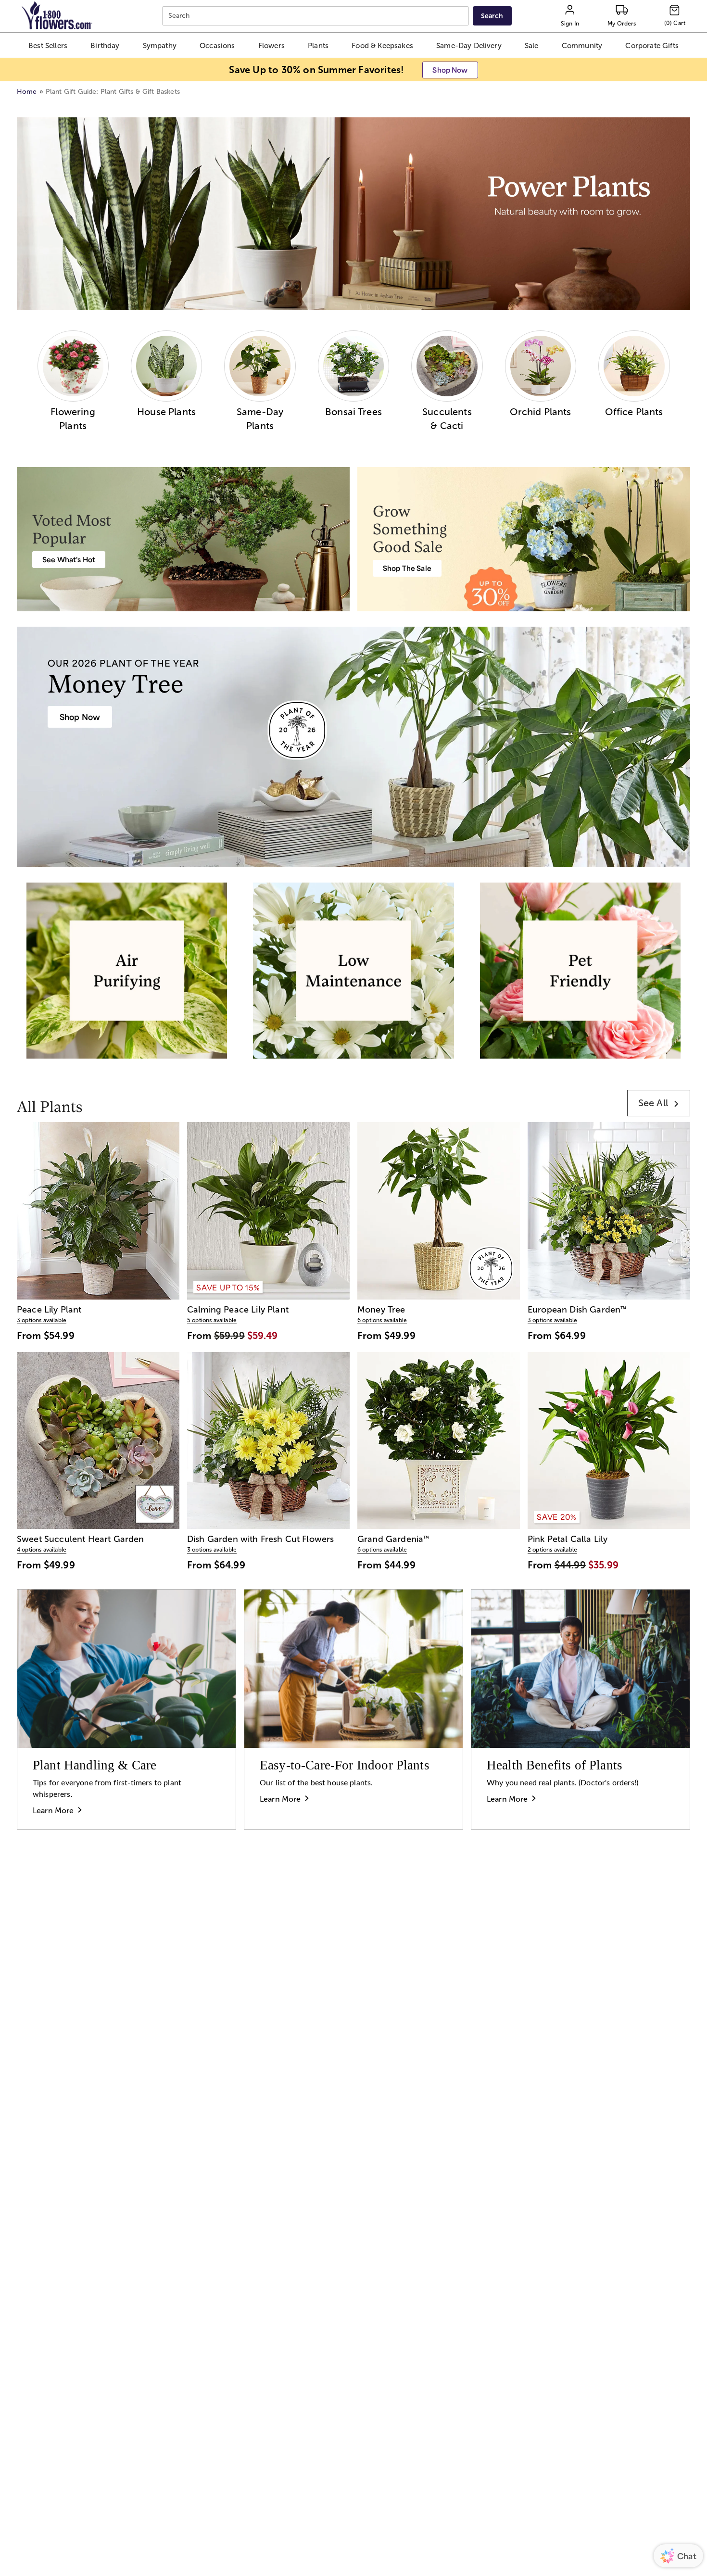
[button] (48, 45)
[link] (659, 1103)
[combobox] (317, 16)
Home (27, 92)
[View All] (353, 214)
